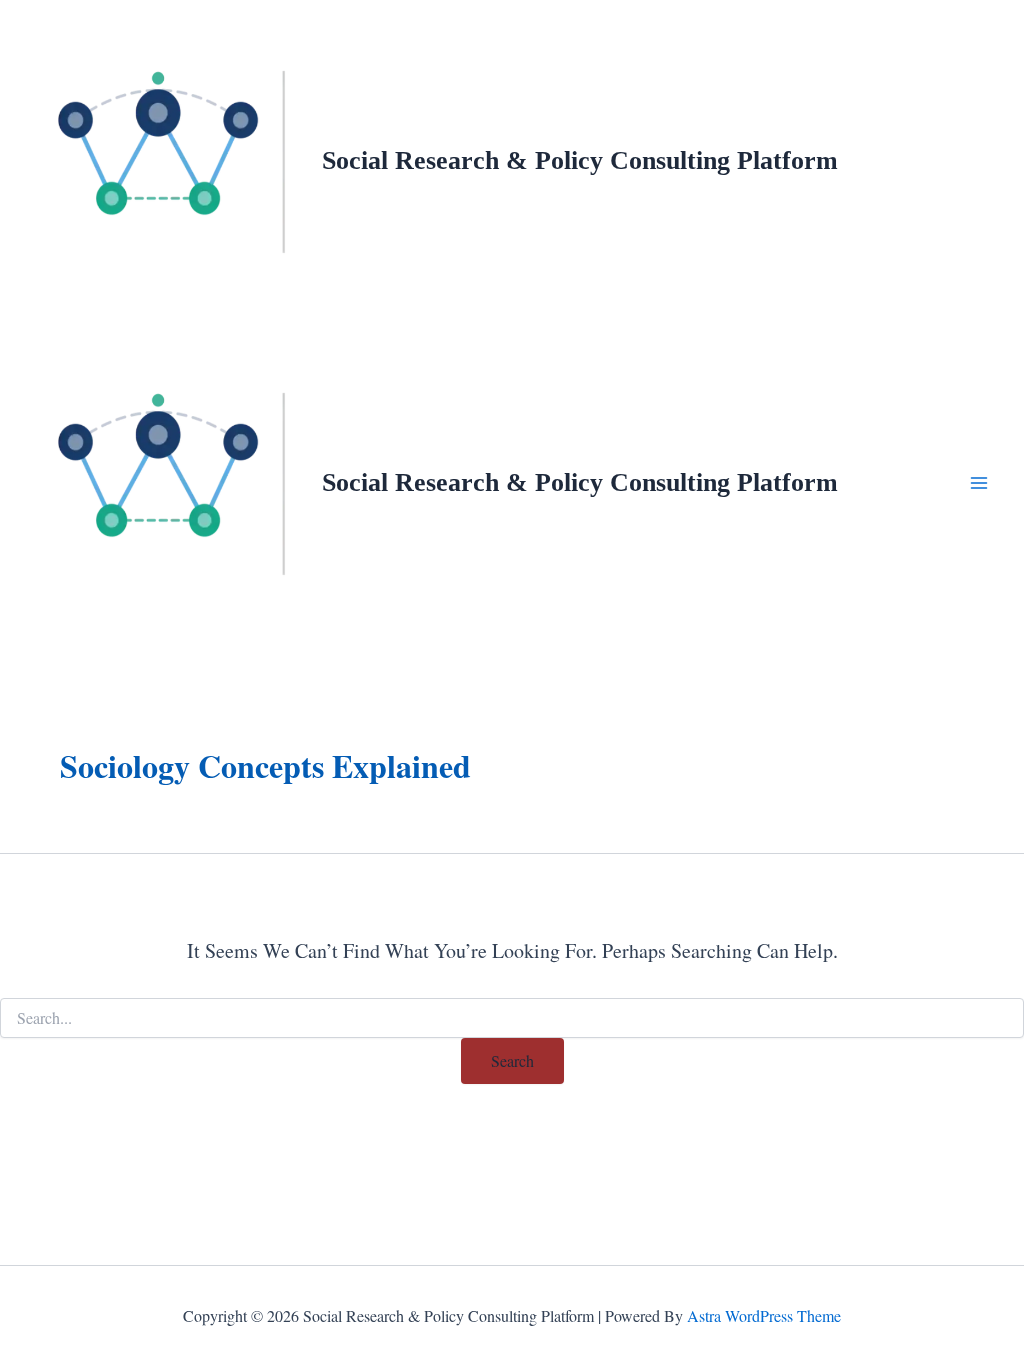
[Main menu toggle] (979, 483)
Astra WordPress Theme (764, 1315)
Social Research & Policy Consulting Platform (580, 160)
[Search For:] (512, 1018)
